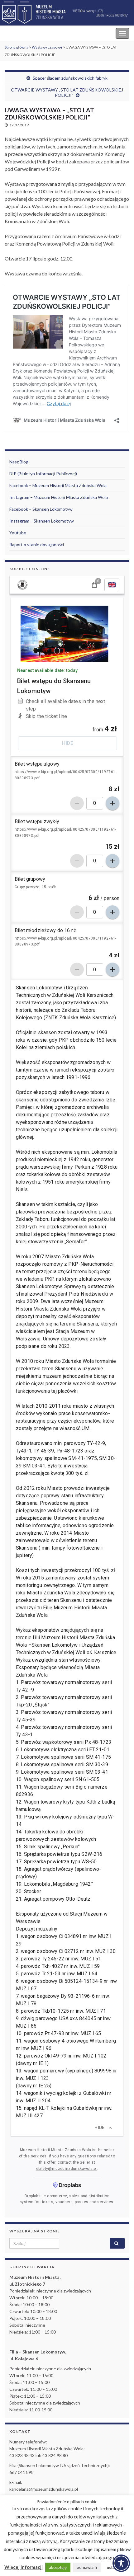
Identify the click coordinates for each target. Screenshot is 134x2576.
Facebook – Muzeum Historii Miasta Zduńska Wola (58, 485)
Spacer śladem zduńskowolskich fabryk (70, 78)
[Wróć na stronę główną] (67, 13)
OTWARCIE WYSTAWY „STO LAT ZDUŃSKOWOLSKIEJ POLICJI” (67, 92)
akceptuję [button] (58, 2567)
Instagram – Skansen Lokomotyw (42, 521)
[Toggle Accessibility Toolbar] (121, 2563)
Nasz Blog (19, 462)
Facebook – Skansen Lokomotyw (41, 509)
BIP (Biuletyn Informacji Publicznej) (43, 474)
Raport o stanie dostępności (37, 544)
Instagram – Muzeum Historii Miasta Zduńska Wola (59, 497)
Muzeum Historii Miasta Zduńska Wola (47, 33)
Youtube (18, 533)
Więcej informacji (24, 2567)
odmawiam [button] (87, 2567)
